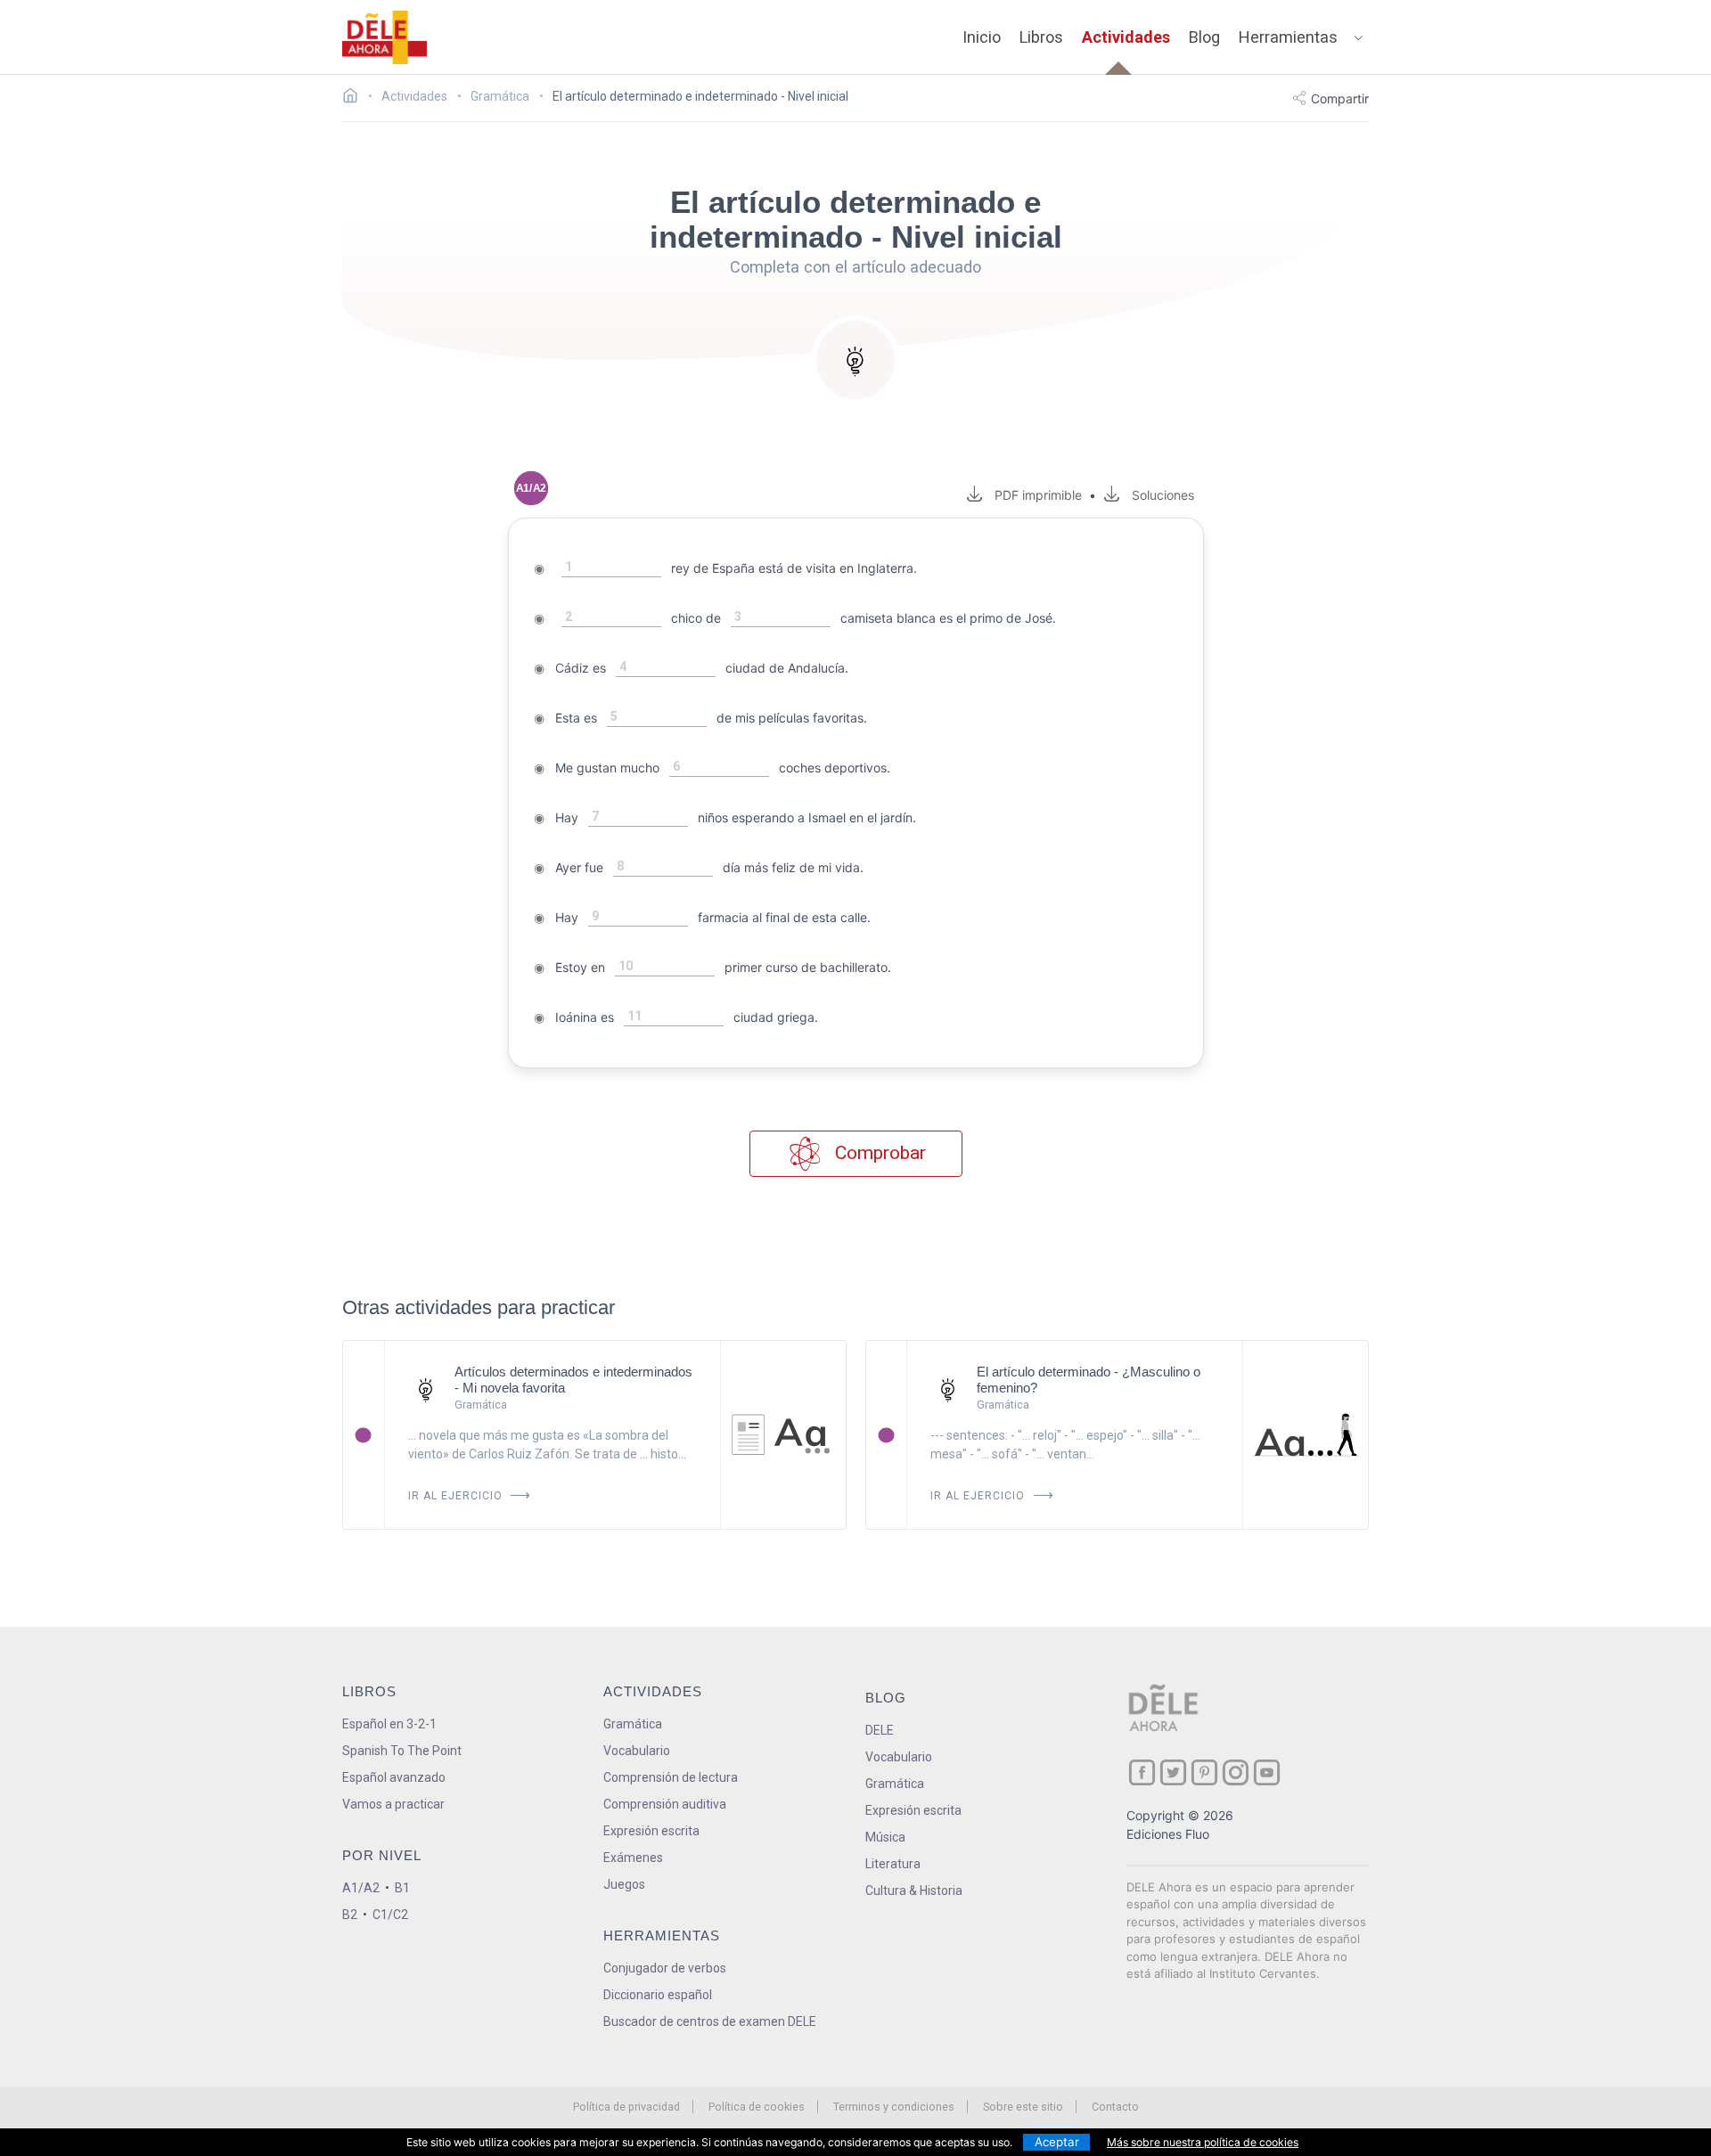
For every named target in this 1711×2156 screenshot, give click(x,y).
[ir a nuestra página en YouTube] (1267, 1772)
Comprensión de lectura (671, 1777)
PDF (1035, 495)
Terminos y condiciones (894, 2107)
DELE (880, 1730)
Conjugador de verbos (665, 1968)
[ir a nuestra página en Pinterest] (1204, 1772)
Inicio (982, 37)
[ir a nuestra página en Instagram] (1236, 1772)
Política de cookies (757, 2107)
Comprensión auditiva (665, 1804)
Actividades (1126, 37)
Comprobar (878, 1153)
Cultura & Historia (914, 1891)
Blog (1204, 37)
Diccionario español (658, 1995)
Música (885, 1837)
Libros (1041, 37)
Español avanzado (394, 1777)
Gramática (633, 1724)
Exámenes (633, 1858)
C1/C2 (390, 1915)
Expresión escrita (651, 1831)
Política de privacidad (626, 2107)
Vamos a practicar (393, 1804)
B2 (350, 1915)
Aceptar (1057, 2142)
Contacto (1115, 2107)
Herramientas (1288, 37)
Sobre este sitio (1023, 2107)
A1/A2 (361, 1888)
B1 (402, 1888)
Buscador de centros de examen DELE (710, 2021)
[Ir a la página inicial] (355, 98)
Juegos (624, 1884)
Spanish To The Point (402, 1751)
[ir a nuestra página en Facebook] (1142, 1772)
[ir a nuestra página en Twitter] (1173, 1772)
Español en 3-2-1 (389, 1724)
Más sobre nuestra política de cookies (1203, 2142)
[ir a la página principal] (385, 37)
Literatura (893, 1864)
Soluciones (1162, 495)
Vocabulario (637, 1751)
